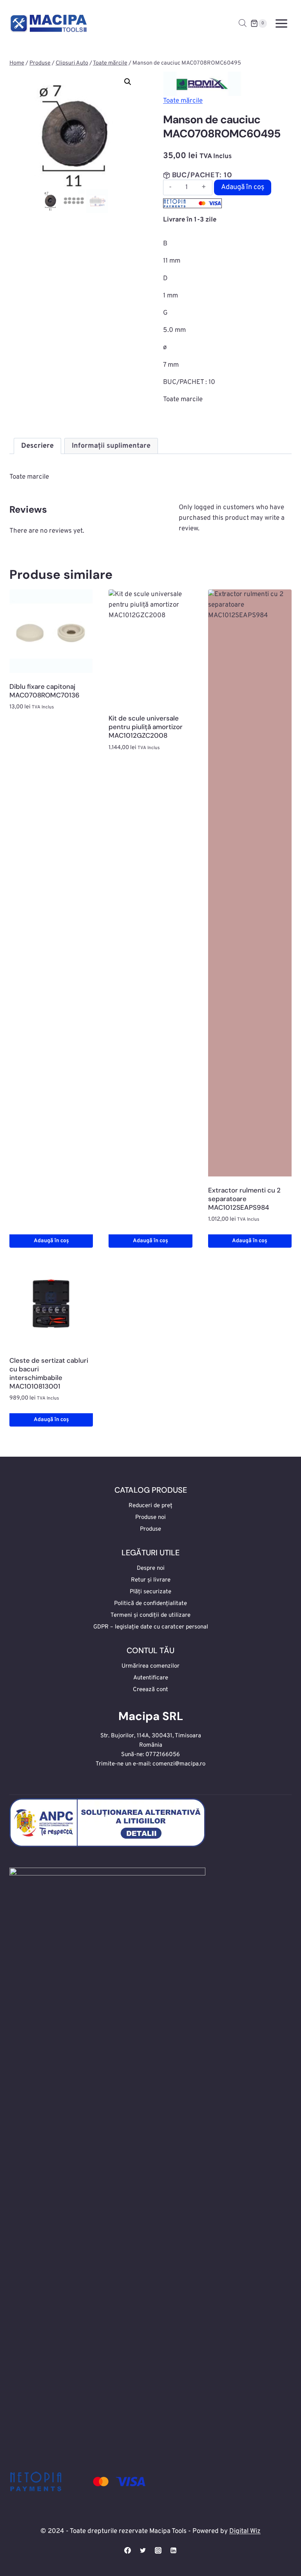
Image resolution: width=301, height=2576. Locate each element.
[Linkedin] (174, 2550)
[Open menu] (281, 23)
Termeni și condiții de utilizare (150, 1615)
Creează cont (150, 1690)
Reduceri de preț (150, 1506)
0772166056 (163, 1755)
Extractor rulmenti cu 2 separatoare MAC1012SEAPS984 (244, 1199)
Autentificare (151, 1678)
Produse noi (150, 1518)
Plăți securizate (150, 1592)
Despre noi (151, 1568)
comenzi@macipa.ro (179, 1764)
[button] (128, 82)
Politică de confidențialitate (150, 1604)
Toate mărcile (183, 101)
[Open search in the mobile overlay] (243, 23)
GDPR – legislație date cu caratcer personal (151, 1627)
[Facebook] (127, 2550)
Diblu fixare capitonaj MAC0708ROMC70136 (44, 691)
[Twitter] (143, 2550)
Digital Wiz (245, 2531)
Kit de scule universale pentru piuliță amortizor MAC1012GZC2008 (146, 727)
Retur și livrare (151, 1580)
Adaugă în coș (243, 187)
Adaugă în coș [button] (51, 1241)
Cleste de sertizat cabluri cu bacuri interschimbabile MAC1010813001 (49, 1373)
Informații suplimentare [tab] (111, 446)
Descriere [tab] (37, 446)
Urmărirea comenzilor (150, 1666)
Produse (150, 1529)
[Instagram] (158, 2550)
